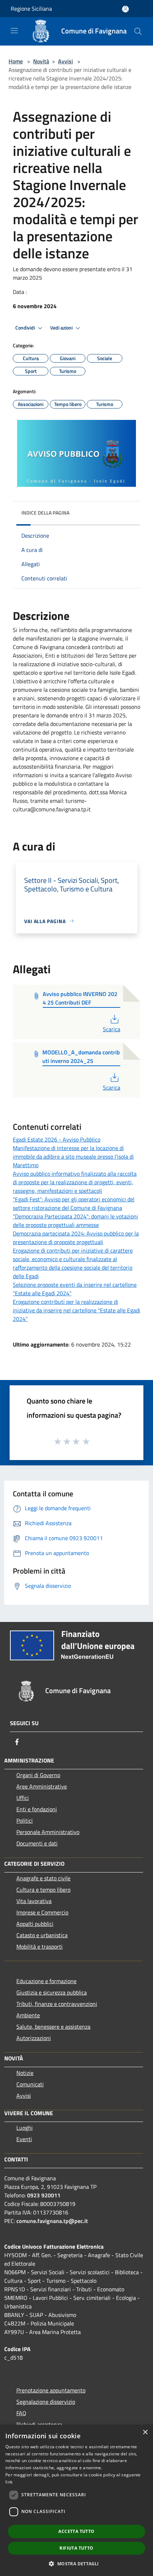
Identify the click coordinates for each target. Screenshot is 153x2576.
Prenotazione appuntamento (51, 2390)
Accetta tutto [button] (76, 2531)
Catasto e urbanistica (42, 1935)
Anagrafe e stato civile (43, 1878)
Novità (41, 61)
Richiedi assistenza (39, 2424)
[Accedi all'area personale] (125, 9)
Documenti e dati (37, 1843)
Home (16, 61)
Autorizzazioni (34, 2038)
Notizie (25, 2073)
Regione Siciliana (31, 9)
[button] (76, 2564)
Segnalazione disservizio (46, 2402)
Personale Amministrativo (48, 1832)
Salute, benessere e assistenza (53, 2027)
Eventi (24, 2139)
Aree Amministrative (42, 1786)
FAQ (21, 2413)
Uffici (23, 1798)
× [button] (145, 2432)
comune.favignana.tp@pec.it (52, 2221)
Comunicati (30, 2084)
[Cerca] (138, 31)
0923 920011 (44, 2195)
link (9, 2482)
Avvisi (65, 61)
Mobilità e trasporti (39, 1947)
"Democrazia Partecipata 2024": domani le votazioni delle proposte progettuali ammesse (75, 1221)
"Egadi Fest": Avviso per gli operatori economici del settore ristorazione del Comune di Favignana (74, 1203)
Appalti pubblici (35, 1924)
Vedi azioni (62, 328)
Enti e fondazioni (37, 1809)
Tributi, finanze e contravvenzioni (57, 2004)
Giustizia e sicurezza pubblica (52, 1992)
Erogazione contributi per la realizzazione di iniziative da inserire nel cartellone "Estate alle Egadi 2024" (76, 1310)
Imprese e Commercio (42, 1912)
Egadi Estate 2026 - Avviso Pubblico (57, 1139)
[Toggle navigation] (14, 31)
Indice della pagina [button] (45, 513)
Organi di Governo (38, 1775)
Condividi (26, 328)
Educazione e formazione (46, 1981)
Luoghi (25, 2128)
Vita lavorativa (34, 1901)
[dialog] (76, 2500)
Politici (25, 1821)
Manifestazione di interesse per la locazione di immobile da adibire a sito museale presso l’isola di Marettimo (73, 1157)
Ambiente (28, 2015)
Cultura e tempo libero (43, 1890)
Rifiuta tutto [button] (76, 2548)
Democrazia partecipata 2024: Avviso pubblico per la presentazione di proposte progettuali (76, 1238)
